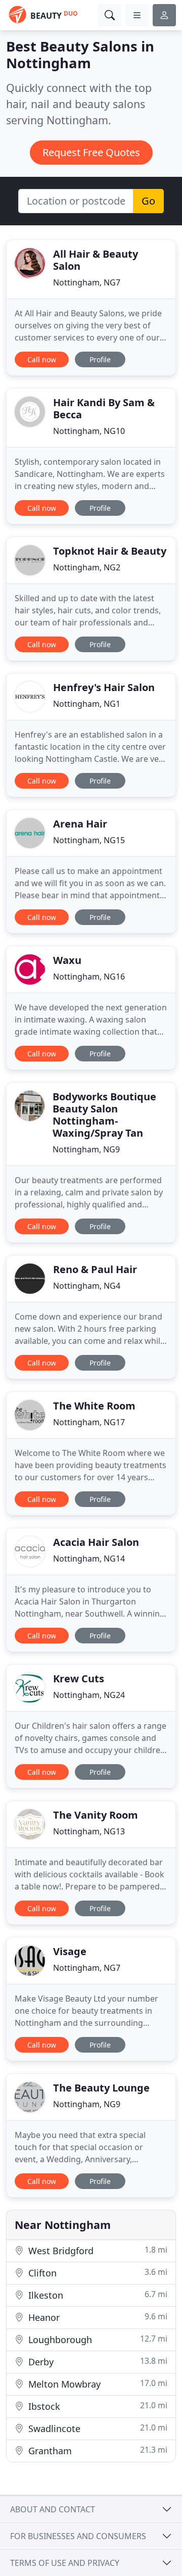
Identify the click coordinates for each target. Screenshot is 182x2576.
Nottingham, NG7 (87, 282)
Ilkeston (97, 2295)
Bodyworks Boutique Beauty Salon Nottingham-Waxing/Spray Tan (104, 1115)
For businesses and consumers (78, 2536)
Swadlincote (97, 2428)
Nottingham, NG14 (89, 1559)
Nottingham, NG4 (87, 1286)
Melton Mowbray (97, 2384)
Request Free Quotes (91, 152)
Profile (100, 359)
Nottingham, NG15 (89, 840)
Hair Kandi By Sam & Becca (104, 408)
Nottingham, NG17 (89, 1422)
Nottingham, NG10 (89, 431)
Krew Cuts (79, 1679)
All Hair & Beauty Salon (96, 260)
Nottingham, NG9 (86, 1149)
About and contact (53, 2509)
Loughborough (97, 2339)
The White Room (94, 1406)
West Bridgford (97, 2250)
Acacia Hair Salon (96, 1542)
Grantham (97, 2450)
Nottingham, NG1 (87, 704)
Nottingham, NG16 (89, 977)
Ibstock (97, 2406)
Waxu (67, 960)
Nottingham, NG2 (87, 567)
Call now (42, 359)
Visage (70, 1951)
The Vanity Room (96, 1815)
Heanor (97, 2317)
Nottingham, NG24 (89, 1695)
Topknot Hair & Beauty (110, 551)
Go (148, 201)
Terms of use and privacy (65, 2563)
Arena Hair (80, 824)
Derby (97, 2362)
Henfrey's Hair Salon (104, 687)
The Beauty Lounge (101, 2088)
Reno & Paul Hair (95, 1269)
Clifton (97, 2273)
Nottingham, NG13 (89, 1831)
